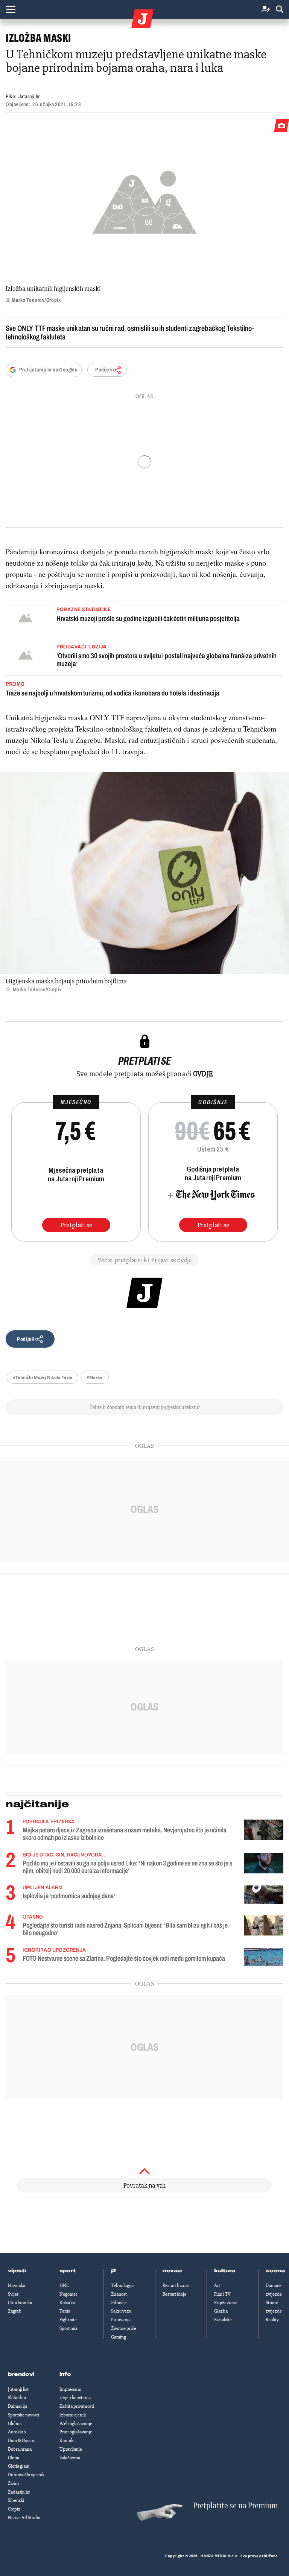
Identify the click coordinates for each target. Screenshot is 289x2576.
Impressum (70, 2389)
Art (217, 2285)
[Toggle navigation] (11, 9)
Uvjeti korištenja (75, 2398)
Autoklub (17, 2432)
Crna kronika (20, 2303)
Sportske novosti (24, 2415)
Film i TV (222, 2294)
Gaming (119, 2337)
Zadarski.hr (19, 2492)
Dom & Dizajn (21, 2441)
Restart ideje (174, 2294)
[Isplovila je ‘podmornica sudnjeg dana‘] (264, 1895)
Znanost (119, 2294)
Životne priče (124, 2328)
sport (68, 2271)
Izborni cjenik (73, 2415)
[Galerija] (144, 200)
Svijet (13, 2294)
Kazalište (223, 2320)
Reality (272, 2320)
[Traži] (280, 10)
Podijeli (103, 370)
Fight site (68, 2320)
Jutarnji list (18, 2389)
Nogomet (68, 2294)
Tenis (65, 2311)
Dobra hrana (20, 2449)
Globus (15, 2424)
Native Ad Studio (24, 2518)
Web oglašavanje (76, 2424)
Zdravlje (119, 2303)
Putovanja (121, 2320)
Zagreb (15, 2311)
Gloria (14, 2458)
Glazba (221, 2311)
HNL (64, 2285)
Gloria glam (19, 2466)
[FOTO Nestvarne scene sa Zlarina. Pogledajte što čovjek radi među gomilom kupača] (264, 1957)
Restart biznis (176, 2285)
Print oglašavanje (76, 2432)
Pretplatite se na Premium (235, 2506)
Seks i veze (121, 2311)
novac (172, 2271)
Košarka (67, 2303)
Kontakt (67, 2441)
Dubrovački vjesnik (26, 2475)
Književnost (226, 2303)
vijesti (17, 2271)
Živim (13, 2483)
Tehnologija (122, 2285)
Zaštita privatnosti (77, 2406)
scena (275, 2271)
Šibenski (16, 2500)
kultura (225, 2271)
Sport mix (68, 2328)
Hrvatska (17, 2285)
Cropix (14, 2509)
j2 (114, 2271)
